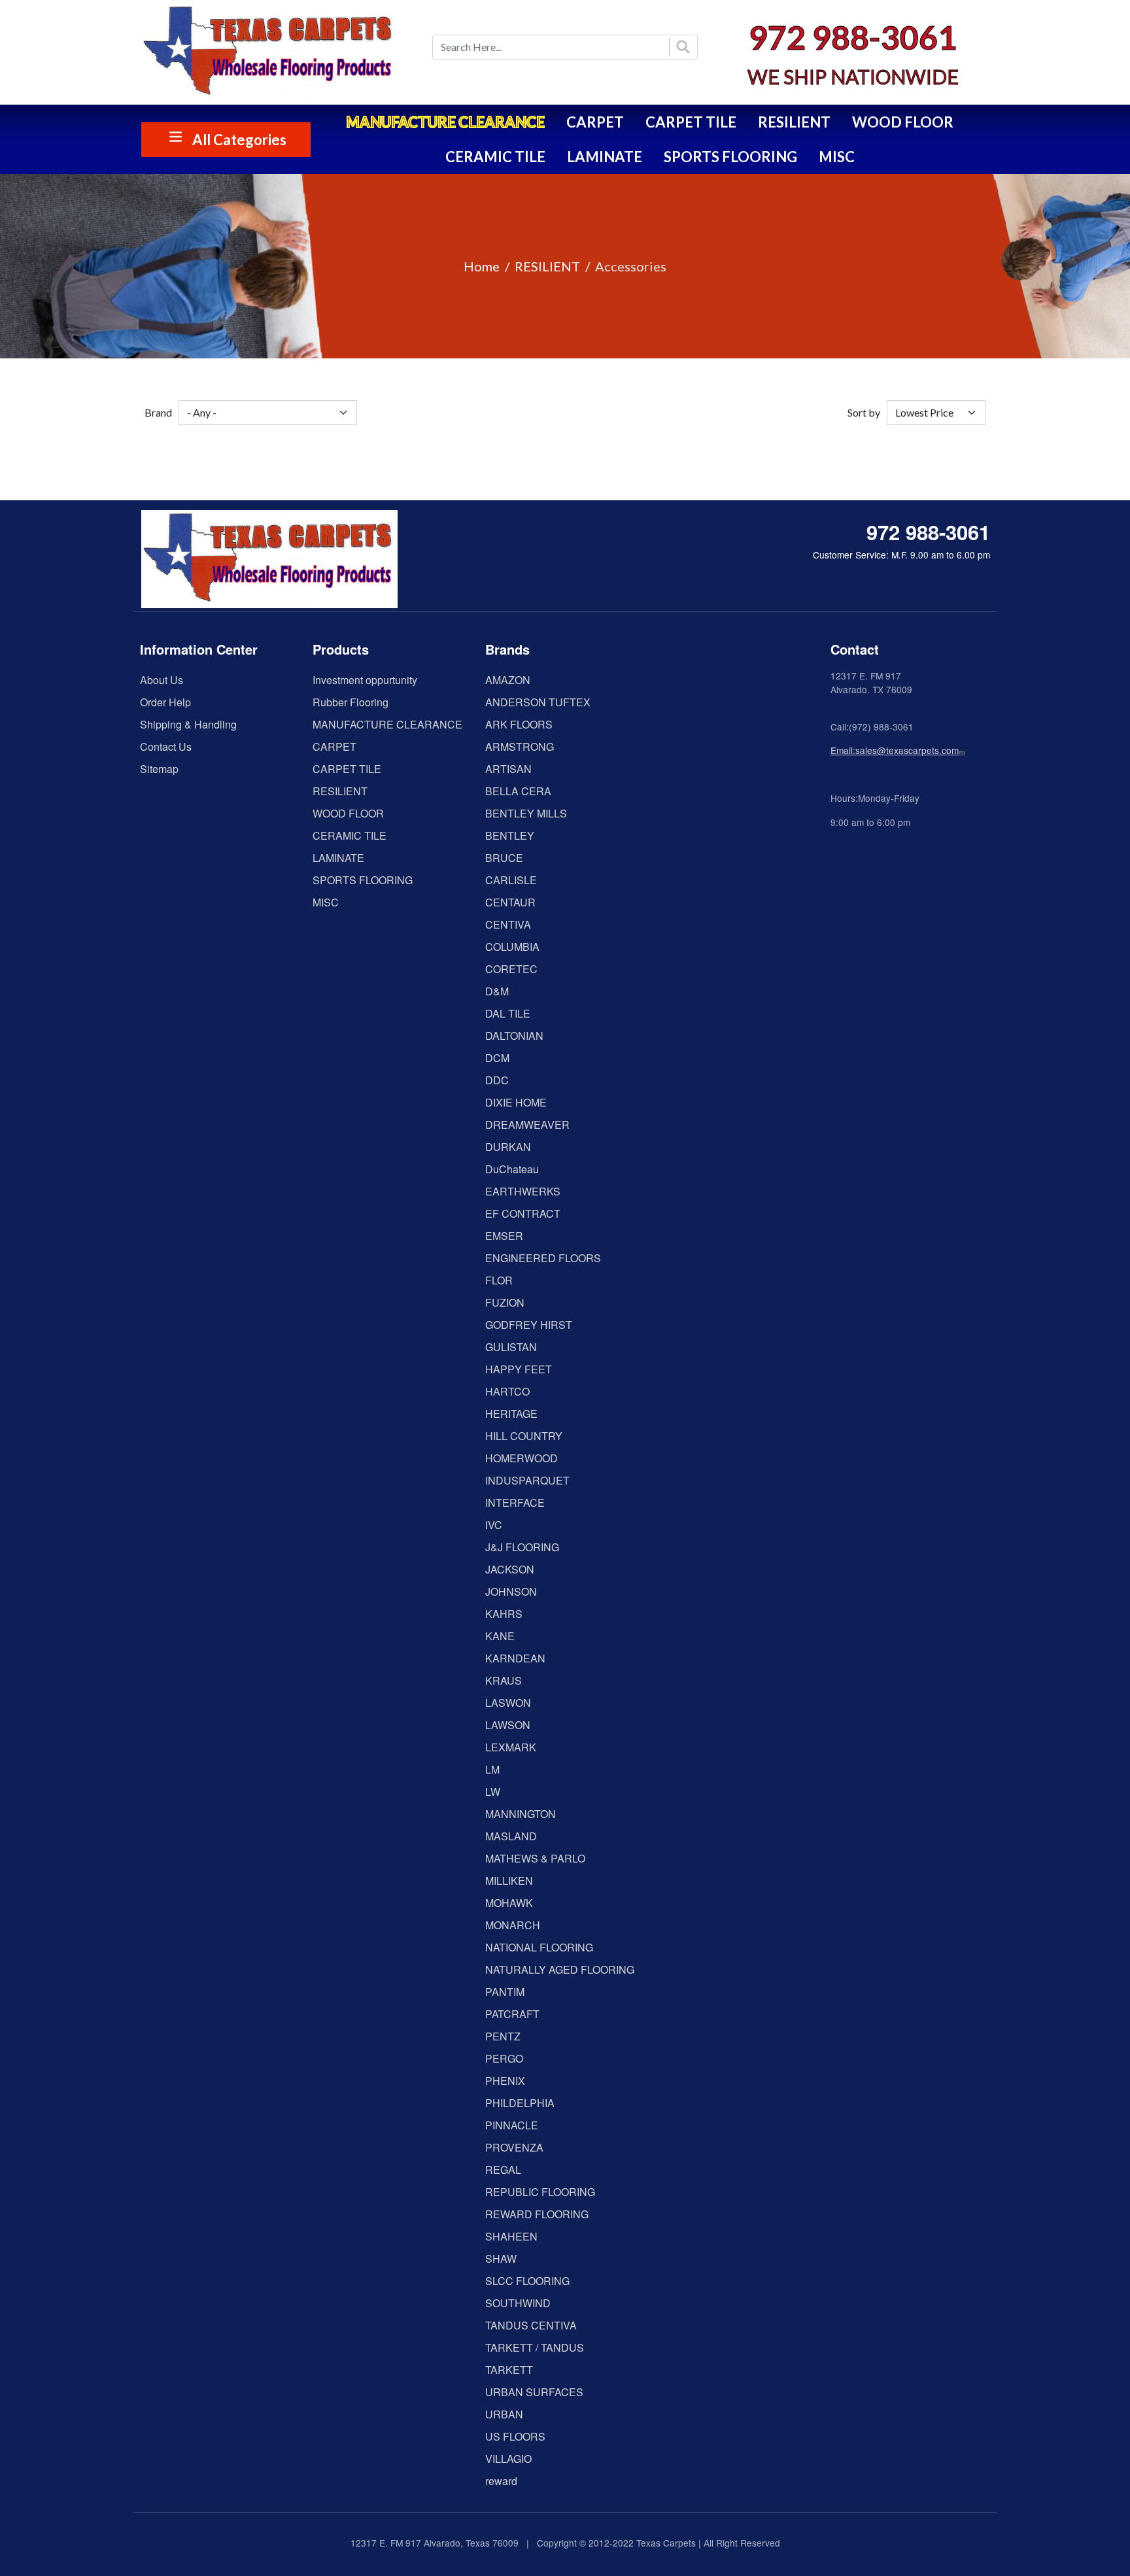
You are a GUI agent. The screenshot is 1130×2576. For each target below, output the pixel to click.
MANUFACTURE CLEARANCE (445, 122)
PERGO (504, 2058)
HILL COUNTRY (524, 1436)
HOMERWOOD (522, 1458)
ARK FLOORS (519, 724)
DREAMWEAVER (527, 1125)
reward (501, 2481)
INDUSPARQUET (527, 1480)
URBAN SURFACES (534, 2392)
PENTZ (503, 2036)
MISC (837, 157)
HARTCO (507, 1391)
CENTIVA (508, 924)
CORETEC (511, 969)
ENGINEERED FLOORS (543, 1258)
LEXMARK (511, 1747)
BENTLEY (510, 835)
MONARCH (513, 1925)
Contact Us (166, 747)
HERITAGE (511, 1414)
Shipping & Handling (188, 724)
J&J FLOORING (522, 1547)
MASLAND (511, 1836)
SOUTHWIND (518, 2303)
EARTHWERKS (523, 1191)
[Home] (277, 52)
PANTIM (505, 1992)
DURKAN (508, 1147)
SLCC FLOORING (527, 2281)
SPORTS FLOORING (730, 157)
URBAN (504, 2414)
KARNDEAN (515, 1658)
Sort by (864, 412)
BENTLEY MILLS (526, 813)
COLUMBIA (512, 947)
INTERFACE (515, 1503)
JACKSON (510, 1569)
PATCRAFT (512, 2014)
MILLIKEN (509, 1880)
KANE (500, 1636)
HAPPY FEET (519, 1369)
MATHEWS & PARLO (535, 1858)
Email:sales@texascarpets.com (895, 750)
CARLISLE (511, 880)
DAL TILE (508, 1013)
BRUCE (504, 858)
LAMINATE (605, 157)
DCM (497, 1058)
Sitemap (159, 769)
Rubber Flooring (351, 702)
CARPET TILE (691, 122)
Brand (158, 412)
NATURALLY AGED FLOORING (560, 1969)
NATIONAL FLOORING (539, 1947)
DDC (497, 1080)
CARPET (595, 122)
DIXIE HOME (516, 1102)
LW (493, 1792)
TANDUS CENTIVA (531, 2325)
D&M (497, 991)
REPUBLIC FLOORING (540, 2192)
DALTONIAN (514, 1036)
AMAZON (508, 680)
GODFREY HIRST (529, 1325)
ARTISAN (508, 769)
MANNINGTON (521, 1814)
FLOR (499, 1280)
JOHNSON (511, 1591)
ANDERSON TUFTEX (538, 702)
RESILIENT (794, 122)
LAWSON (508, 1725)
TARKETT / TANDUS (535, 2347)
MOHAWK (509, 1903)
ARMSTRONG (520, 747)
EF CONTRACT (523, 1213)
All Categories (239, 140)
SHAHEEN (511, 2236)
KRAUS (504, 1680)
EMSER (504, 1236)
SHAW (501, 2258)
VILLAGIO (508, 2459)
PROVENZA (514, 2147)
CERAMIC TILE (495, 157)
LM (492, 1769)
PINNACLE (512, 2125)
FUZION (505, 1302)
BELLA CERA (518, 791)
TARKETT (509, 2370)
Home (482, 266)
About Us (162, 680)
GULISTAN (511, 1347)
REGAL (503, 2170)
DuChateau (512, 1169)
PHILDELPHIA (520, 2103)
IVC (494, 1525)
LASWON (508, 1703)
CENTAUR (510, 902)
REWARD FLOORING (537, 2214)
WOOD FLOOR (903, 122)
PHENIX (505, 2081)
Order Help (165, 702)
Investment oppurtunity (365, 680)
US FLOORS (515, 2436)
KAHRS (504, 1614)
